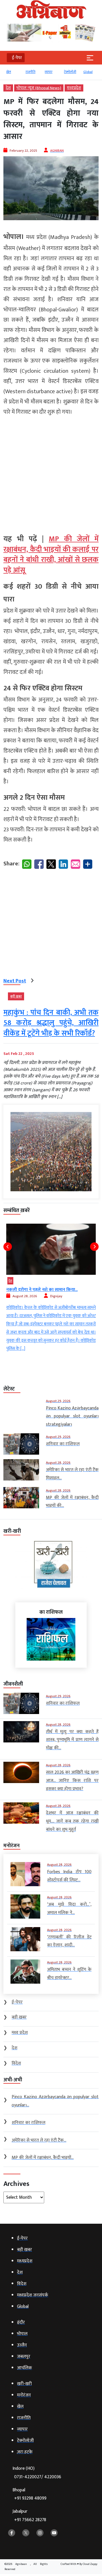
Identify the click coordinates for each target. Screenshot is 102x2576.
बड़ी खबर (16, 996)
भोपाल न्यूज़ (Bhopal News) (39, 88)
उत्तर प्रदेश (40, 1281)
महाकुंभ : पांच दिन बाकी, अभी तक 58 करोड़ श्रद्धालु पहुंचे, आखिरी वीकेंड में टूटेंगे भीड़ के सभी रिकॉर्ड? (51, 1023)
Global (76, 72)
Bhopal (29, 2494)
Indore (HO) (37, 2473)
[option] (20, 74)
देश (8, 88)
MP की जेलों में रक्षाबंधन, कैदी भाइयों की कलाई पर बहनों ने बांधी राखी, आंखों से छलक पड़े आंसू (51, 555)
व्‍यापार (36, 72)
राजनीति (18, 72)
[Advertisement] (51, 473)
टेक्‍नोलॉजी (58, 72)
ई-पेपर (94, 72)
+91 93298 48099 (30, 2498)
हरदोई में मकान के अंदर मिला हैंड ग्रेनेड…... (67, 1290)
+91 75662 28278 (30, 2520)
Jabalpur (29, 2516)
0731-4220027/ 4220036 (38, 2477)
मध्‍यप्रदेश (74, 88)
